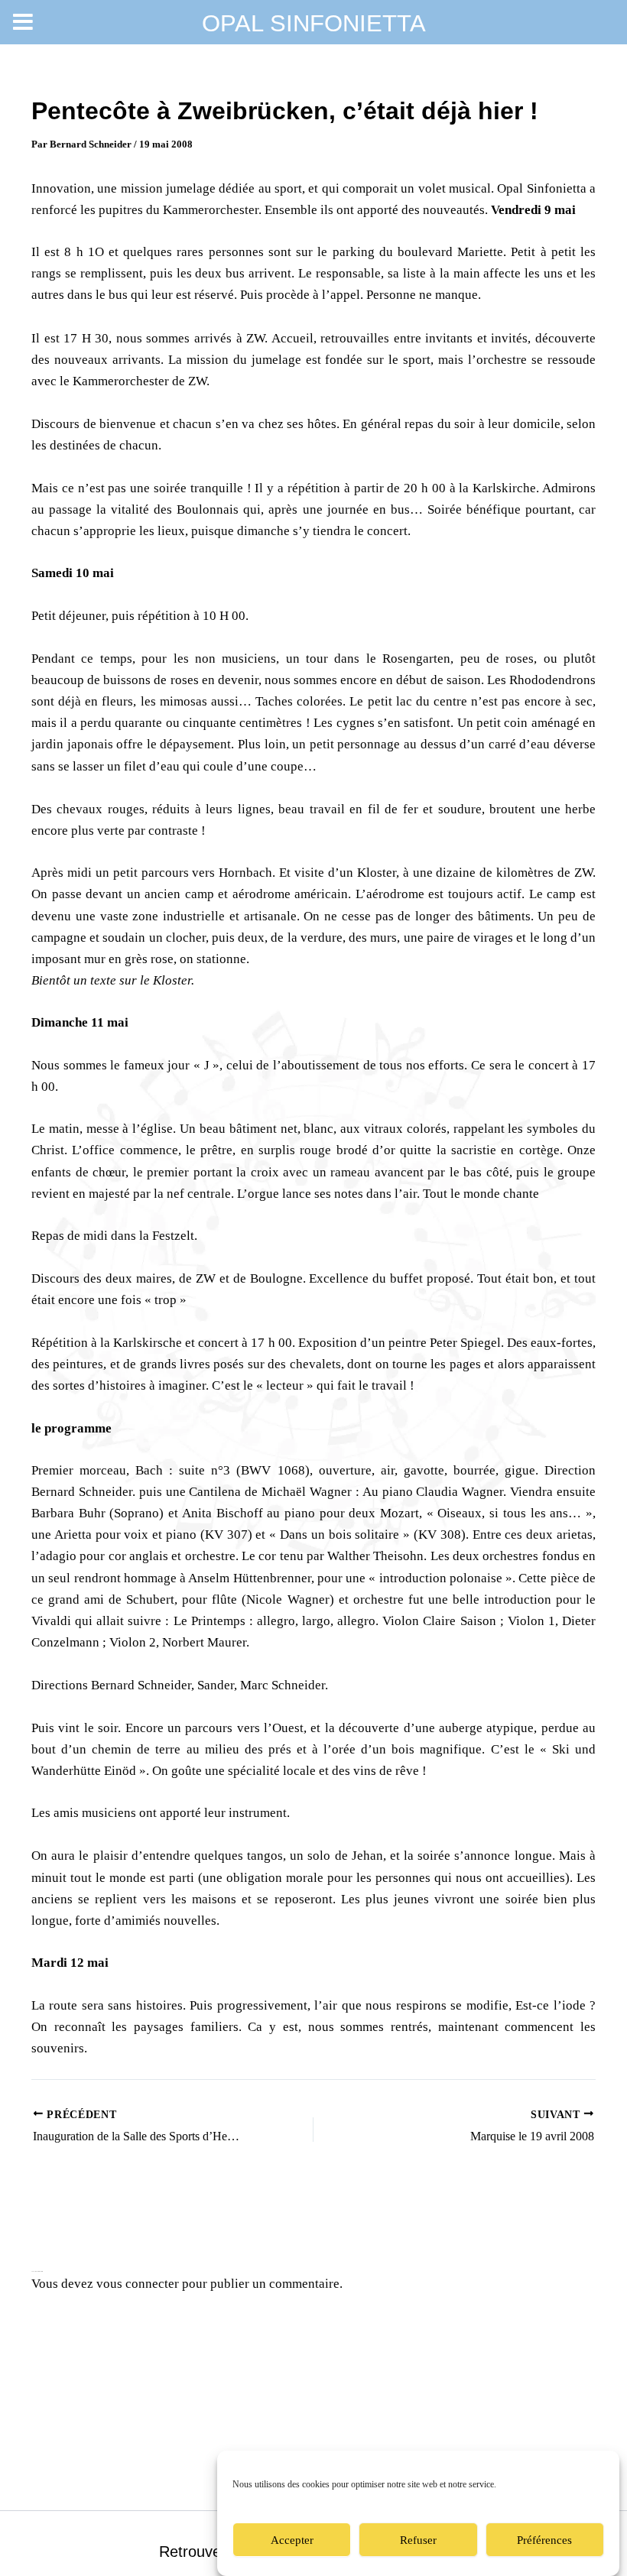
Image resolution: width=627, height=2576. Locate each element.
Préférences (544, 2540)
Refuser (418, 2540)
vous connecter (138, 2284)
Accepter (292, 2540)
